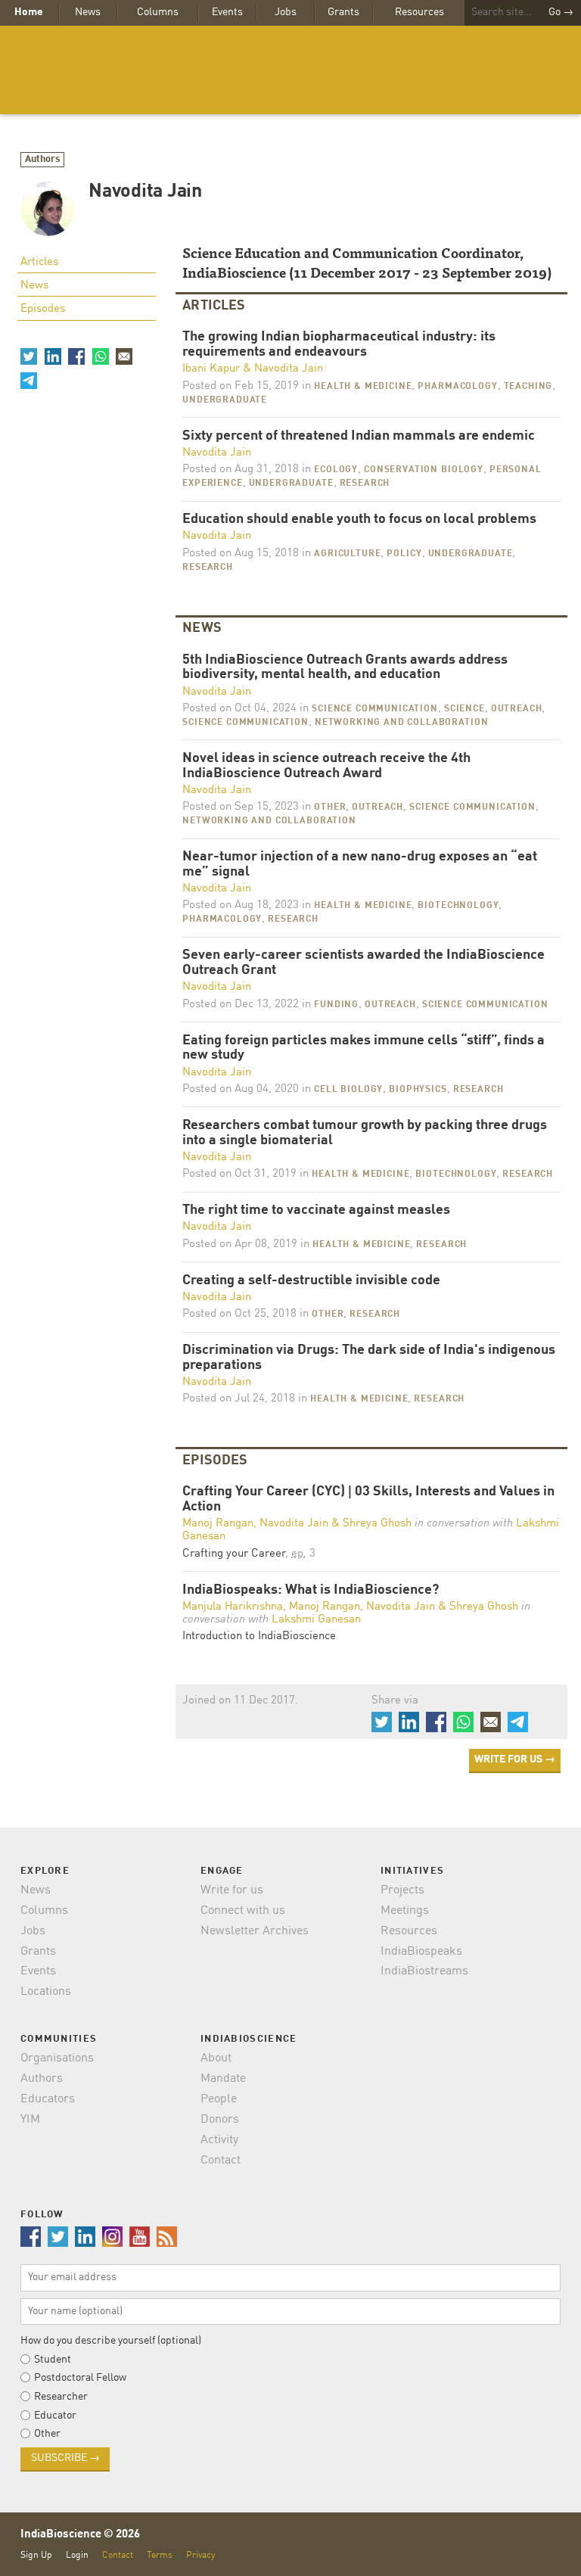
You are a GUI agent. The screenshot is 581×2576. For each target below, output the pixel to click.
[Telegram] (29, 380)
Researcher (61, 2397)
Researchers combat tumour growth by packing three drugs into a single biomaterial (365, 1133)
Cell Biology (348, 1090)
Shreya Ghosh (377, 1524)
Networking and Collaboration (402, 723)
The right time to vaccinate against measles (316, 1210)
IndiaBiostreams (424, 1971)
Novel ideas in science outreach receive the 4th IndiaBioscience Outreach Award (326, 766)
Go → (561, 12)
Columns (158, 12)
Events (227, 12)
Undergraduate (225, 400)
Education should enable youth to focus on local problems (359, 520)
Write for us (232, 1890)
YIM (30, 2120)
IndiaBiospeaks (421, 1952)
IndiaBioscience (290, 70)
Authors (43, 159)
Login (77, 2555)
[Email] (124, 356)
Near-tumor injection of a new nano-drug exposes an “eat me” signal (360, 865)
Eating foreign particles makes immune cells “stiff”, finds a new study (364, 1048)
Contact (221, 2161)
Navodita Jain (289, 369)
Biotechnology (458, 906)
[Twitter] (29, 356)
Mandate (223, 2079)
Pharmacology (457, 387)
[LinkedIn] (52, 356)
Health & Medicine (363, 387)
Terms (160, 2555)
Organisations (57, 2058)
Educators (48, 2099)
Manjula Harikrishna (233, 1607)
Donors (220, 2120)
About (216, 2058)
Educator (55, 2416)
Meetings (405, 1911)
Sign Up (36, 2555)
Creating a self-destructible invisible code (311, 1281)
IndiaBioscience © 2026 (80, 2535)
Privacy (200, 2555)
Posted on (241, 386)
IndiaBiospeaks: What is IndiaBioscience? (311, 1590)
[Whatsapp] (100, 356)
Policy (404, 554)
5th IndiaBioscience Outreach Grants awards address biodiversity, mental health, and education (345, 668)
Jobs (286, 12)
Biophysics (418, 1090)
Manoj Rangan (218, 1524)
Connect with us (243, 1911)
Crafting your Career (234, 1554)
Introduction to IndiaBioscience (259, 1636)
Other (330, 807)
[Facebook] (76, 356)
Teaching (528, 387)
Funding (336, 1005)
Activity (219, 2140)
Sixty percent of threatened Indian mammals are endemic (359, 436)
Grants (343, 12)
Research (365, 484)
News (88, 12)
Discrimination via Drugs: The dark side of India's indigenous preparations (369, 1358)
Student (53, 2360)
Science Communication (375, 709)
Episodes (43, 309)
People (219, 2099)
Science (464, 709)
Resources (419, 12)
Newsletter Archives (255, 1931)
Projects (402, 1890)
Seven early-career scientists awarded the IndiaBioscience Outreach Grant (364, 963)
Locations (46, 1992)
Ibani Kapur (211, 369)
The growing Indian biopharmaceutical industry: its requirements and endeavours (339, 345)
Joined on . (240, 1701)
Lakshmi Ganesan (316, 1620)
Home (29, 12)
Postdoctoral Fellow (80, 2378)
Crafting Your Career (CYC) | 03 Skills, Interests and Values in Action (368, 1500)
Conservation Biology (424, 470)
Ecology (336, 470)
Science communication (245, 723)
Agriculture (347, 554)
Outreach (517, 709)
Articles (39, 262)
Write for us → (515, 1759)
